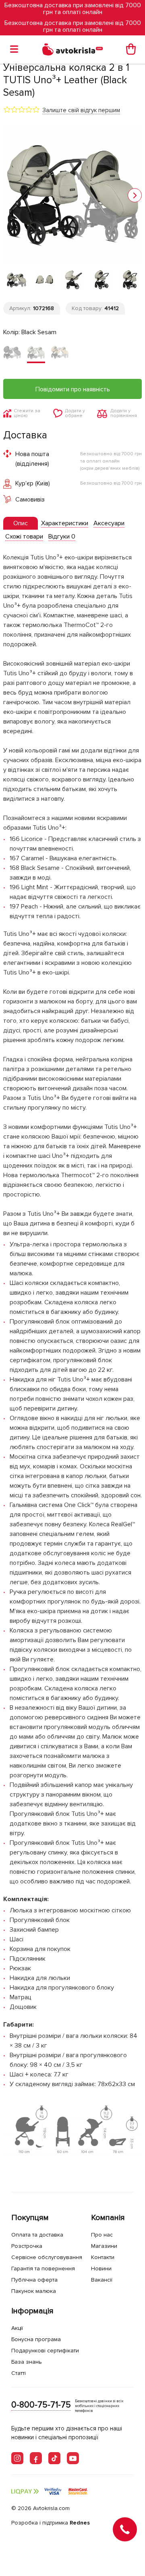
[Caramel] (60, 353)
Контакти (103, 2257)
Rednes (80, 2523)
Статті (19, 2373)
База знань (27, 2362)
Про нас (102, 2235)
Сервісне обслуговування (47, 2257)
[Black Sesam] (36, 353)
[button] (135, 195)
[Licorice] (12, 353)
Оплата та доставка (37, 2235)
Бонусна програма (36, 2339)
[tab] (21, 523)
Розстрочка (27, 2246)
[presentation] (21, 523)
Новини (101, 2269)
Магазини (104, 2246)
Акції (17, 2328)
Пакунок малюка (34, 2291)
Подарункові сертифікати (45, 2351)
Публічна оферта (34, 2280)
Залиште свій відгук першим (81, 110)
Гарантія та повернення (43, 2269)
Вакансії (102, 2280)
